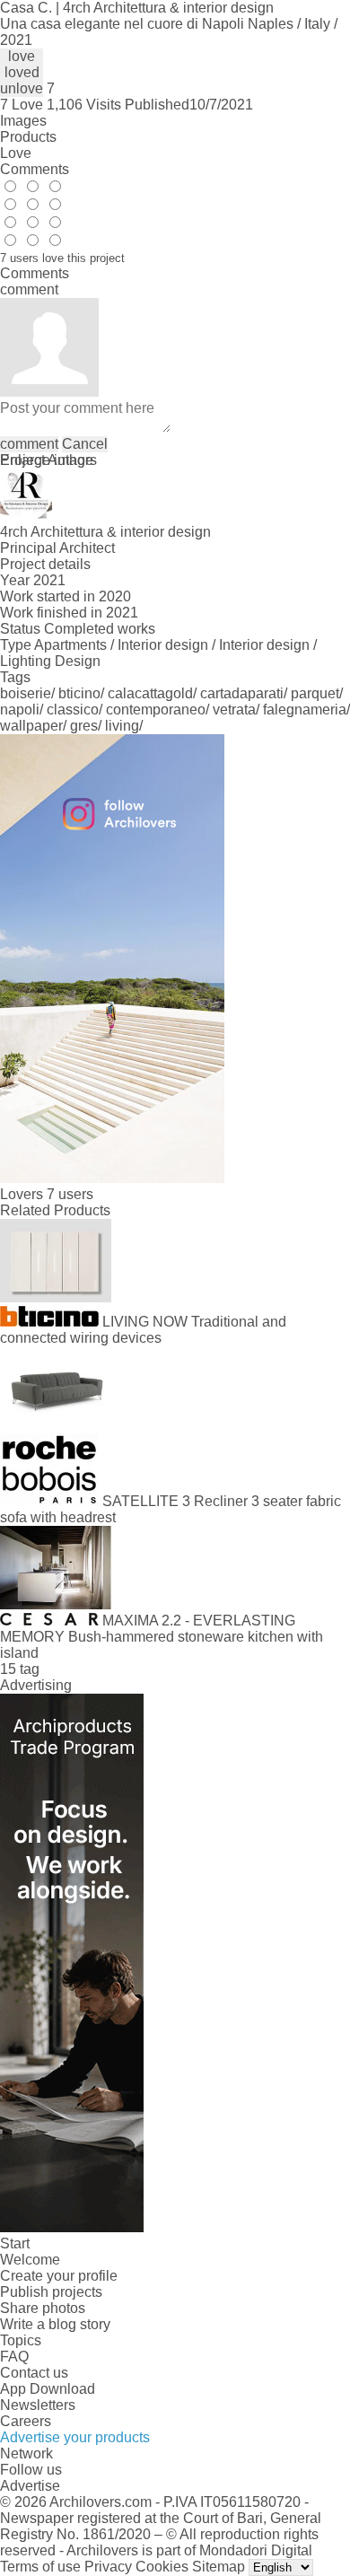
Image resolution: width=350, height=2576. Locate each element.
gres (84, 726)
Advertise (30, 2486)
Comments (35, 169)
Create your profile (59, 2276)
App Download (48, 2389)
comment (29, 444)
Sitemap (219, 2567)
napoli (20, 710)
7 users (70, 1194)
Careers (26, 2421)
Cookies (162, 2567)
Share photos (43, 2308)
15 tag (20, 1669)
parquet (315, 693)
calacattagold (150, 693)
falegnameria (305, 710)
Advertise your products (75, 2437)
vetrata (234, 710)
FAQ (14, 2357)
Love (16, 153)
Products (28, 137)
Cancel (85, 444)
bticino (79, 693)
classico (73, 710)
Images (23, 121)
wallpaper (31, 726)
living (122, 726)
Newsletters (38, 2405)
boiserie (26, 693)
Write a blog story (55, 2324)
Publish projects (51, 2292)
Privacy (108, 2567)
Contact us (34, 2373)
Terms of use (40, 2567)
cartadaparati (242, 693)
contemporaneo (156, 710)
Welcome (30, 2260)
